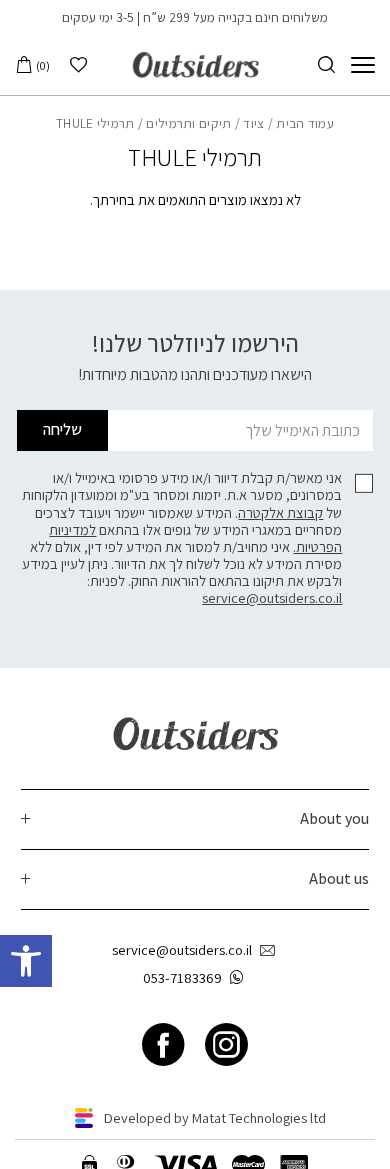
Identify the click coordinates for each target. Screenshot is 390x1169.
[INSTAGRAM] (226, 1045)
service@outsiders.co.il (272, 597)
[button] (26, 961)
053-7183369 (182, 977)
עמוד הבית (305, 123)
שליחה (62, 429)
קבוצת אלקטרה (280, 512)
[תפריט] (363, 65)
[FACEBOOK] (163, 1045)
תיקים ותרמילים (188, 123)
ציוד (253, 123)
